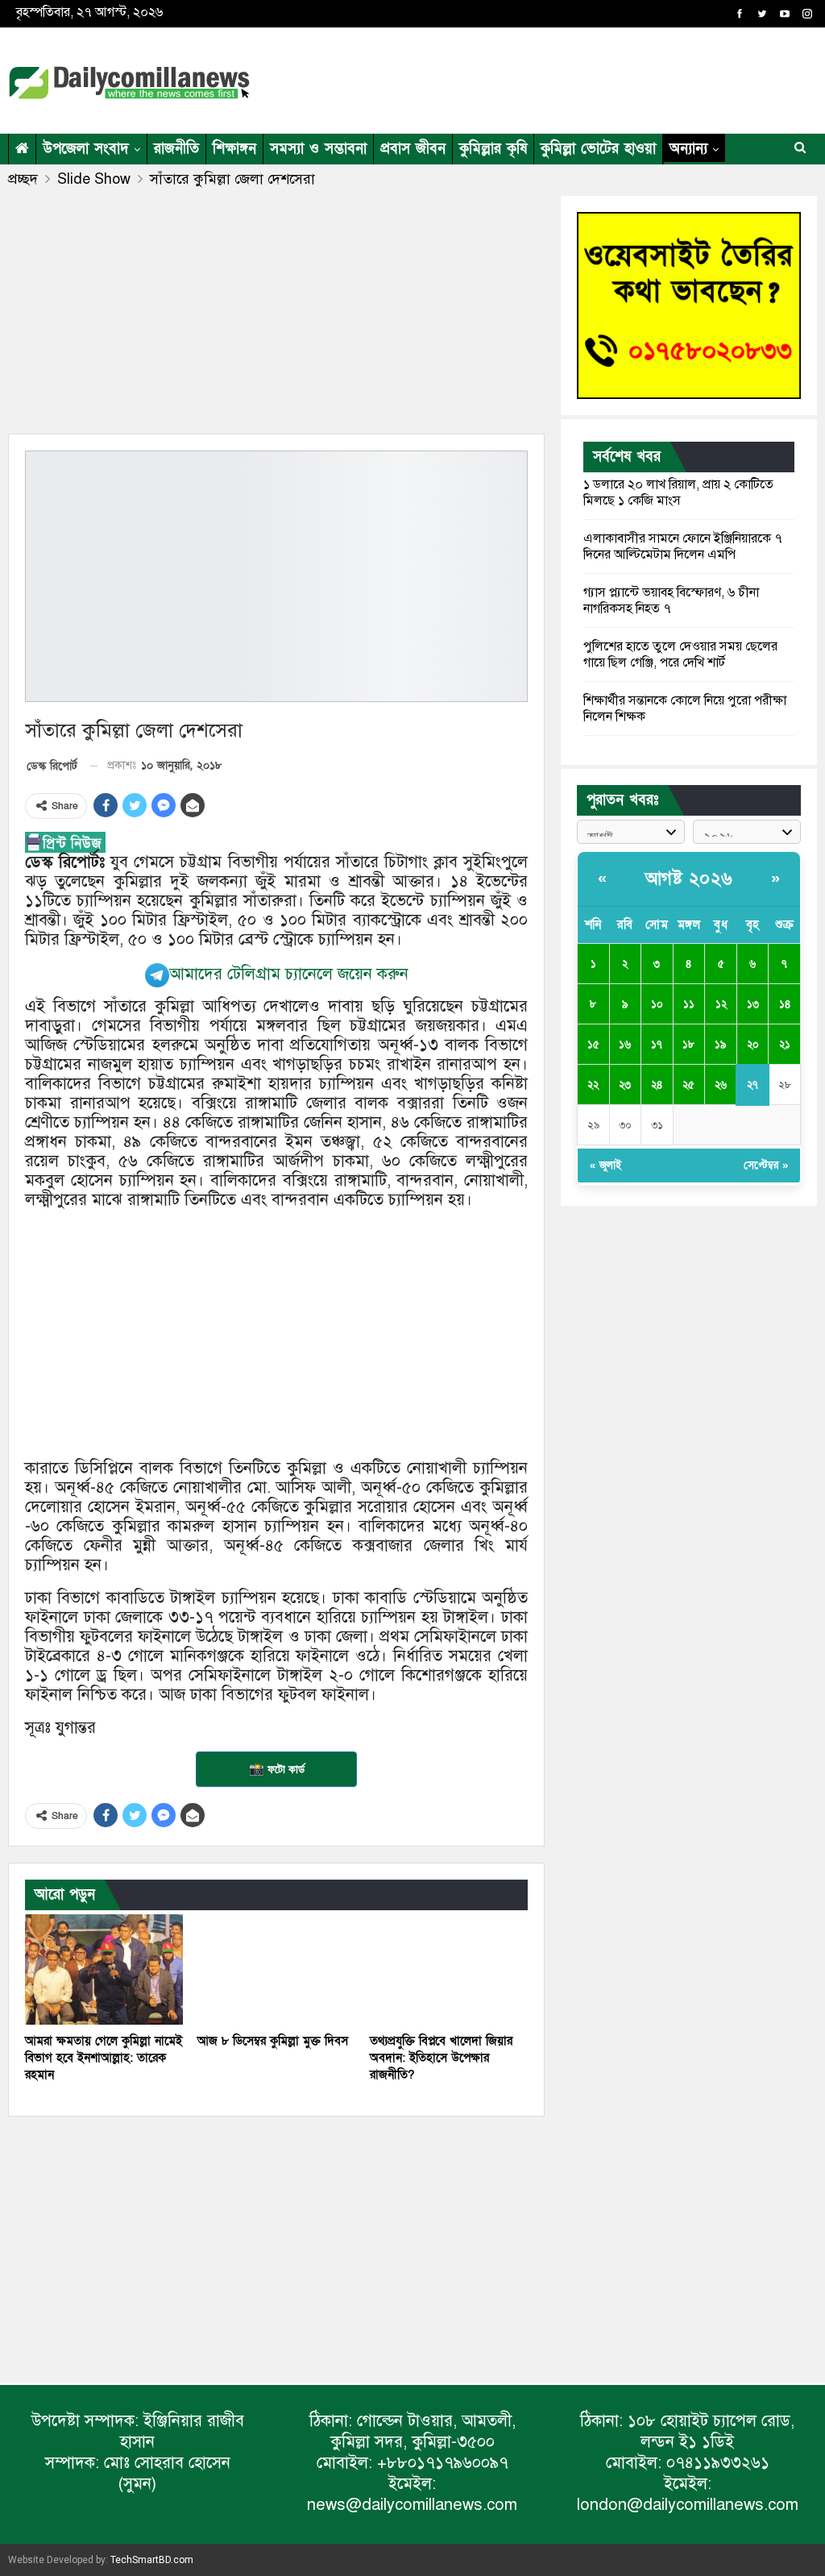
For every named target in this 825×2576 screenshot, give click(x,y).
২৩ (625, 1085)
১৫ (593, 1045)
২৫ (688, 1085)
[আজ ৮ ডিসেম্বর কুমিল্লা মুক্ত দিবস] (276, 1969)
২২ (593, 1085)
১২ (721, 1004)
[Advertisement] (628, 77)
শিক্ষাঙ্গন (234, 149)
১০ (657, 1004)
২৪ (657, 1085)
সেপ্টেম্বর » (766, 1165)
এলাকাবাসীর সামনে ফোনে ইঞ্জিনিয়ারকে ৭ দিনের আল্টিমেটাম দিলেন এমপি (683, 546)
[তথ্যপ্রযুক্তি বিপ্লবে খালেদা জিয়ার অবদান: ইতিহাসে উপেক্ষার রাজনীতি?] (449, 1969)
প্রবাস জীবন (413, 149)
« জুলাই (605, 1165)
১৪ (785, 1004)
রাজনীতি (176, 149)
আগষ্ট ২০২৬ (689, 879)
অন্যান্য (688, 149)
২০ (753, 1045)
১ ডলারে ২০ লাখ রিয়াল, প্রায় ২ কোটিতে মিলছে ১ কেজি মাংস (678, 492)
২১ (785, 1045)
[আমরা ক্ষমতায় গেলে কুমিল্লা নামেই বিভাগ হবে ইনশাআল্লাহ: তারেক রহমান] (104, 1969)
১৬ (625, 1045)
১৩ (753, 1004)
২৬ (721, 1085)
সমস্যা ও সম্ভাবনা (318, 149)
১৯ (721, 1045)
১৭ (657, 1045)
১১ (689, 1004)
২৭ (752, 1085)
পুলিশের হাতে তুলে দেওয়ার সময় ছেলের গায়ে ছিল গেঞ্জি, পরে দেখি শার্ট (680, 654)
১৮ (688, 1045)
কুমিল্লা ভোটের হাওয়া (598, 149)
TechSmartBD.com (152, 2560)
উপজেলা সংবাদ (86, 149)
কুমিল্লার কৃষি (493, 149)
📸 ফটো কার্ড (277, 1769)
